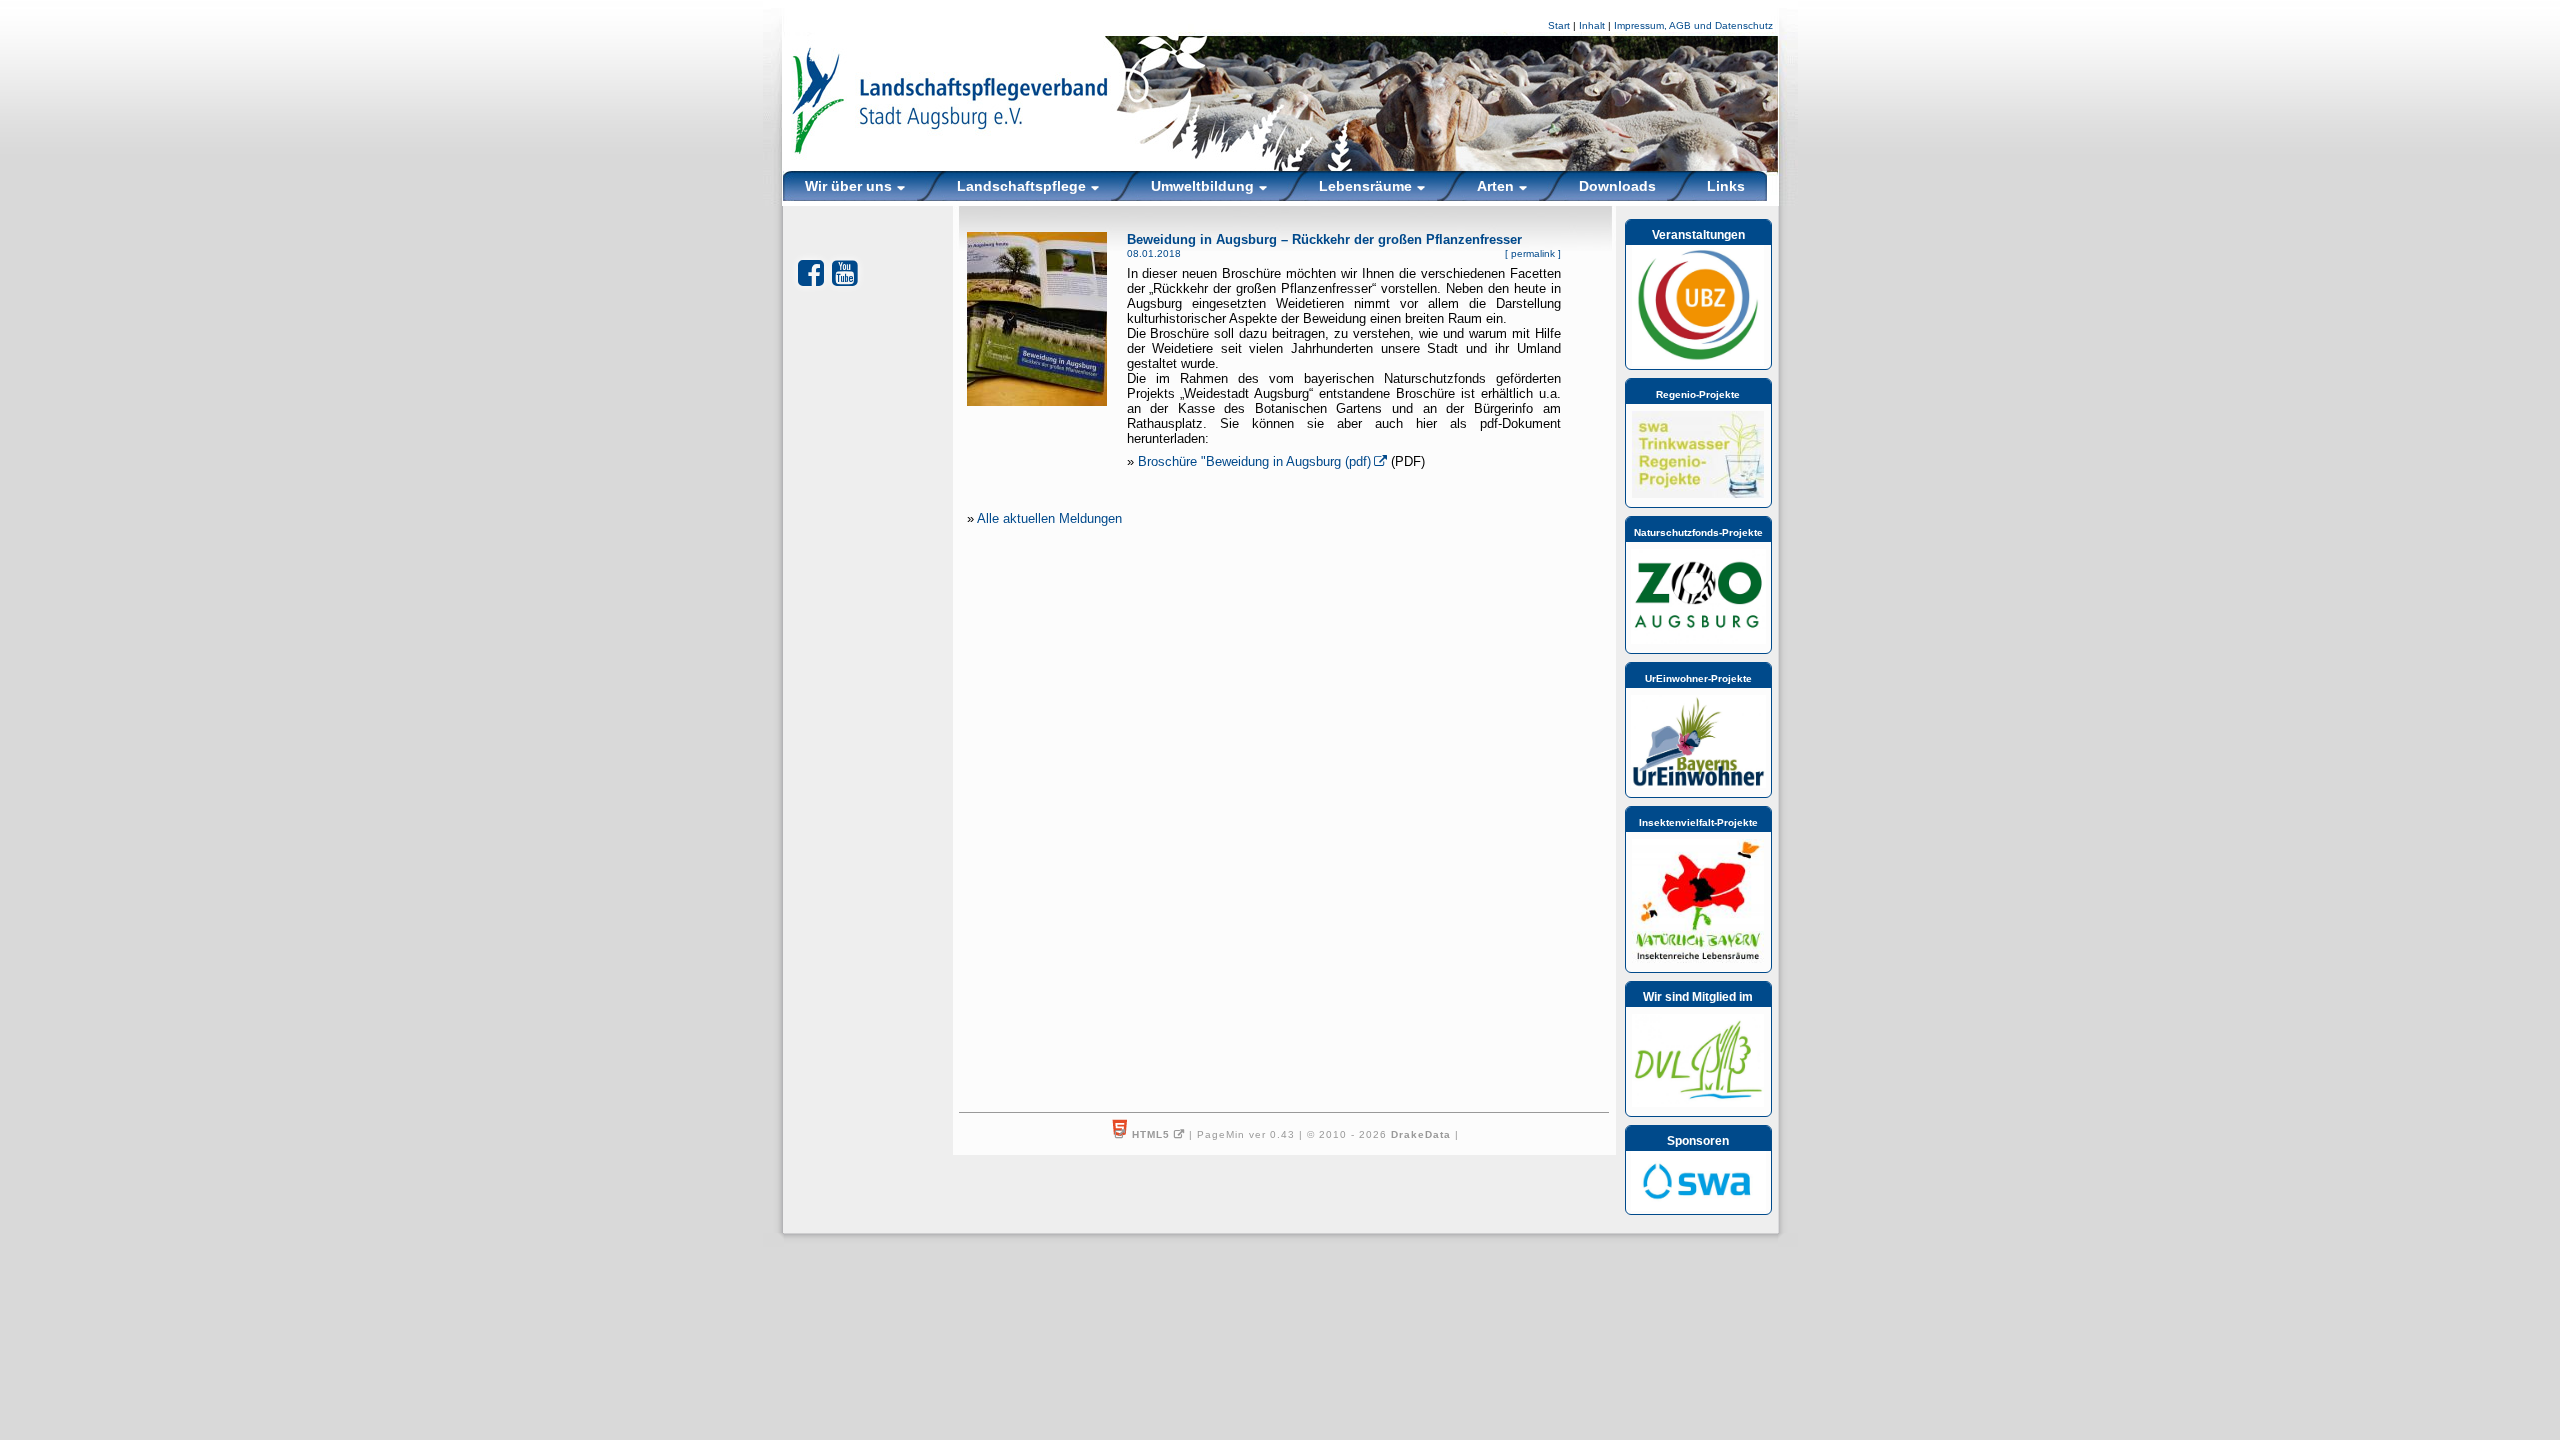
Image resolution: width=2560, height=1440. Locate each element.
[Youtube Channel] (845, 273)
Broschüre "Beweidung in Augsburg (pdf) (1254, 461)
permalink (1533, 253)
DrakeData (1421, 1134)
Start (1559, 25)
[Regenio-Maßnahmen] (1698, 494)
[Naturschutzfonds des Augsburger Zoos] (1698, 640)
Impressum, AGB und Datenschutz (1693, 25)
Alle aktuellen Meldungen (1049, 518)
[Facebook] (811, 273)
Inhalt (1592, 25)
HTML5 (1151, 1134)
